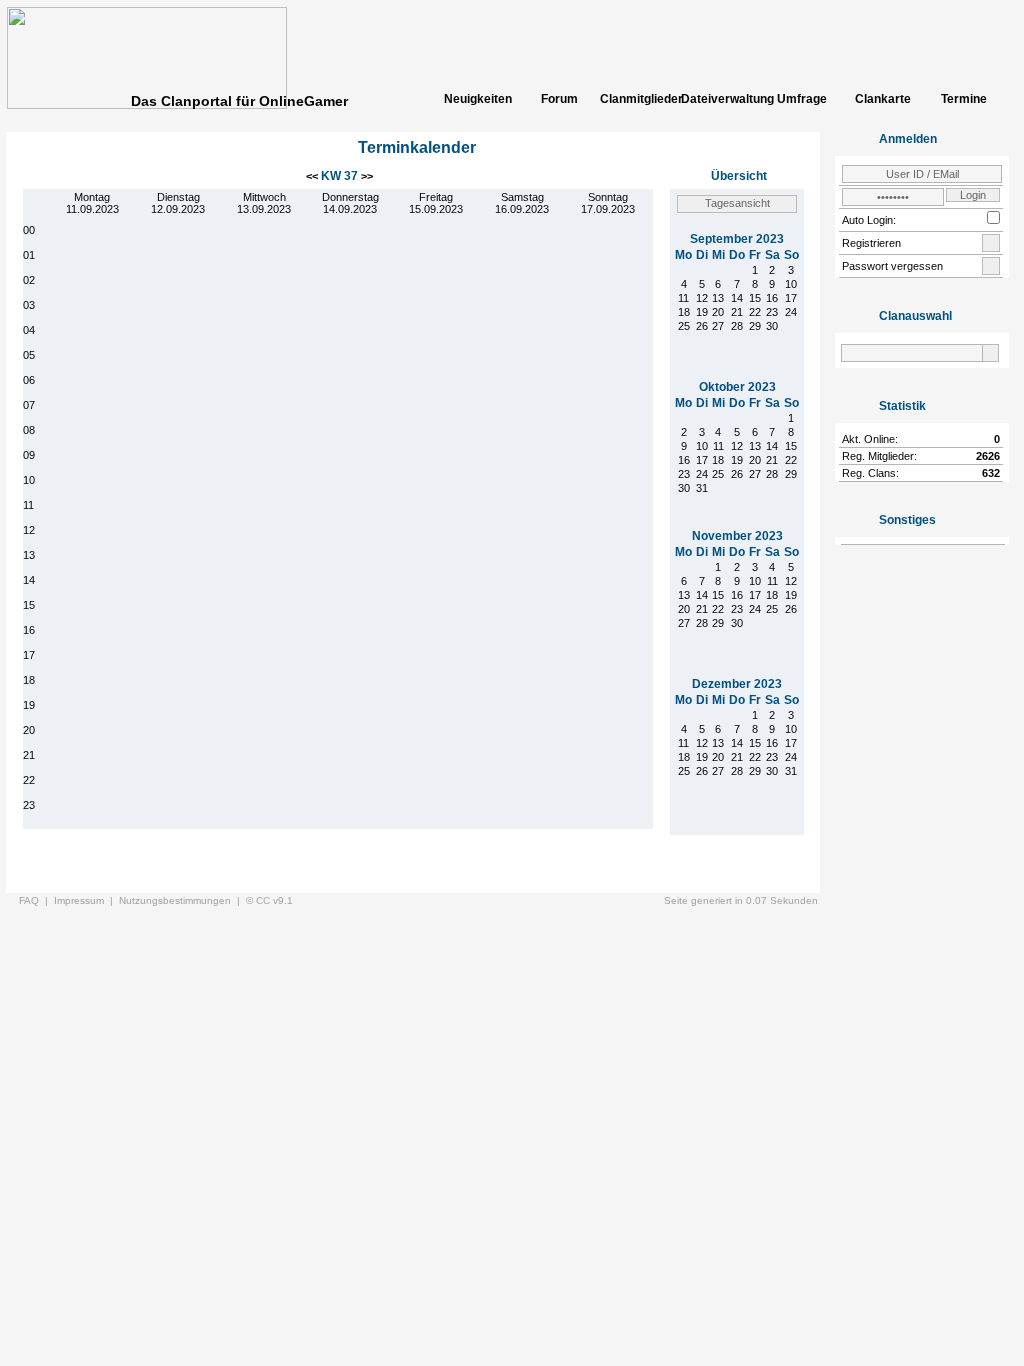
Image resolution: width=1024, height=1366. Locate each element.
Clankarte (883, 99)
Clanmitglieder (640, 99)
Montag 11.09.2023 (92, 203)
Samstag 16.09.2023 (522, 203)
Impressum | (86, 900)
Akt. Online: (870, 439)
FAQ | (36, 900)
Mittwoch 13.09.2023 (264, 203)
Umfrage (802, 99)
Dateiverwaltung (721, 99)
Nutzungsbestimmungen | (182, 900)
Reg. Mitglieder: (879, 456)
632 (991, 473)
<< (313, 176)
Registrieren (871, 243)
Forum (559, 99)
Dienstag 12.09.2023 (178, 203)
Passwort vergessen (892, 266)
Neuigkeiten (478, 99)
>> (367, 176)
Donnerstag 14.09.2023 (350, 203)
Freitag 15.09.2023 (436, 203)
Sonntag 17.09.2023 (608, 203)
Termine (964, 99)
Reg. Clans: (870, 473)
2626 (988, 456)
